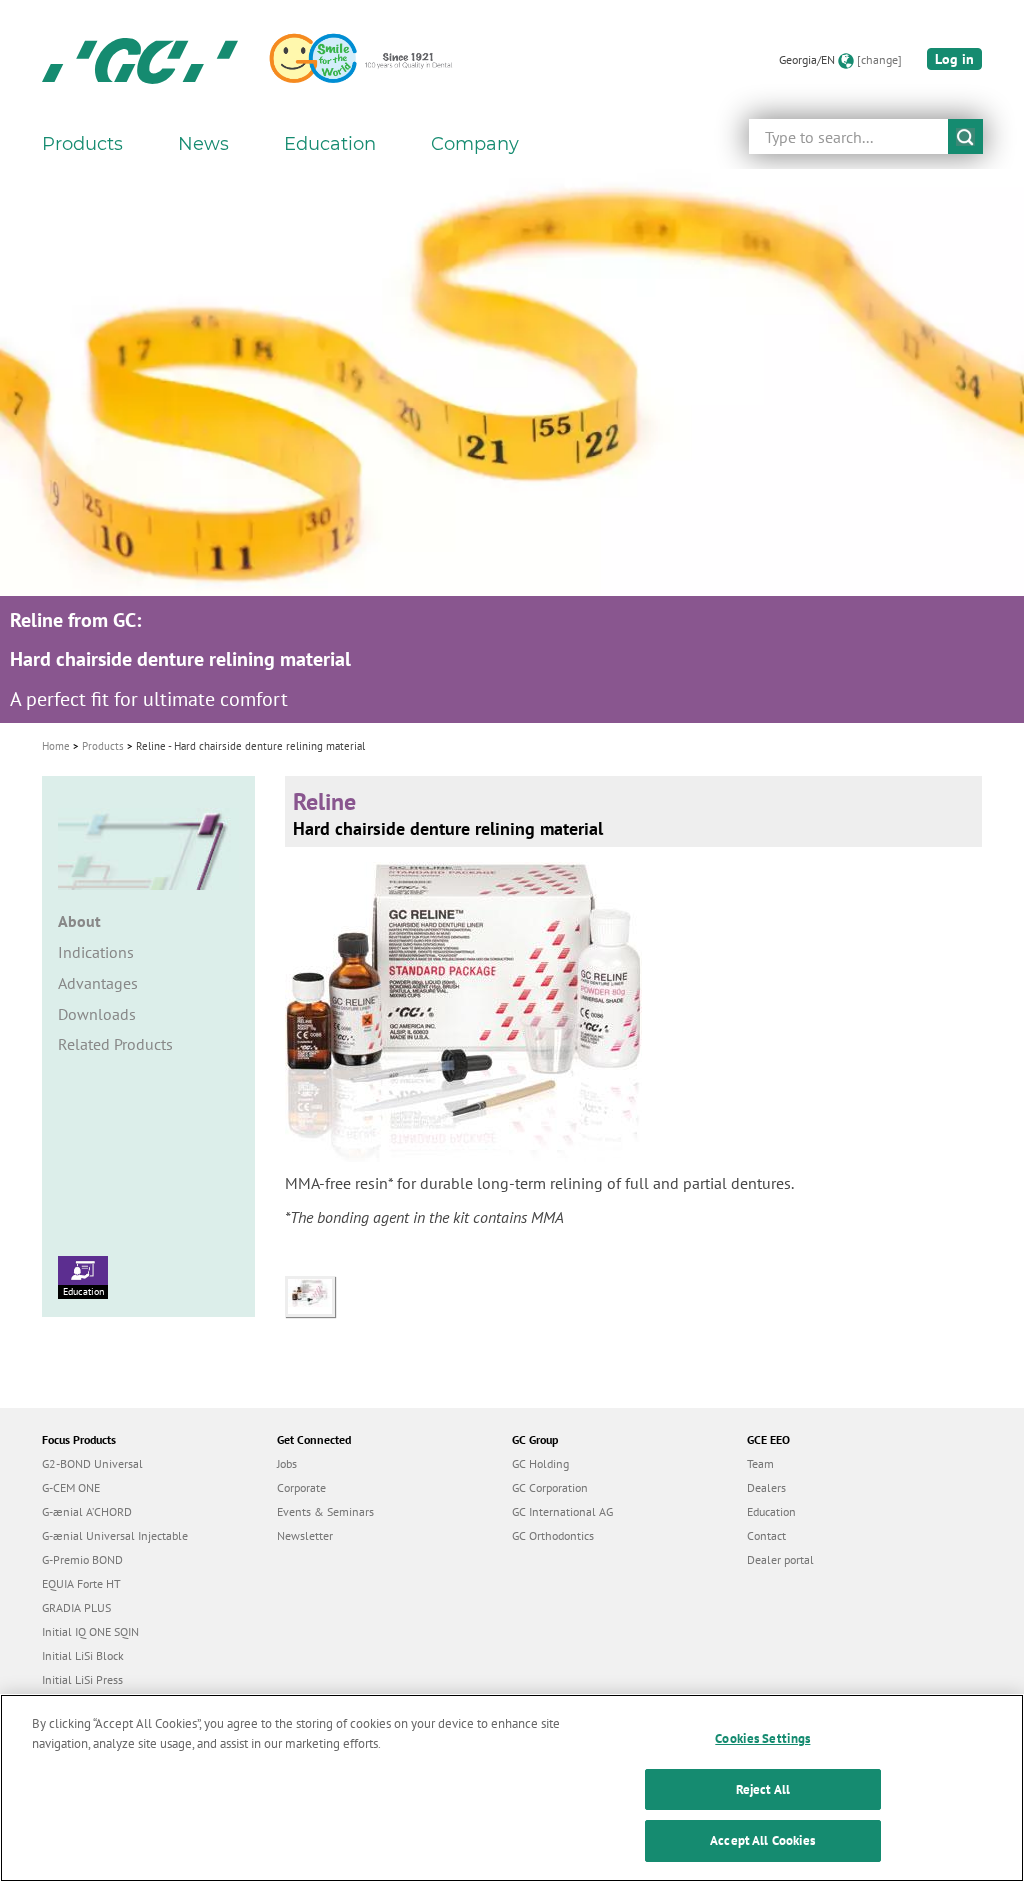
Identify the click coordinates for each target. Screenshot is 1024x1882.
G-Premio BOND (82, 1559)
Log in (954, 59)
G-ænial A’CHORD (87, 1511)
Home (56, 746)
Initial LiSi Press (82, 1679)
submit (965, 136)
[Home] (140, 60)
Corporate (301, 1487)
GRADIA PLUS (76, 1607)
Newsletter (305, 1535)
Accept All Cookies (762, 1840)
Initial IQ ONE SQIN (90, 1631)
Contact (766, 1535)
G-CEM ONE (71, 1487)
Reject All (763, 1789)
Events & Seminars (325, 1511)
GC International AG (562, 1511)
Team (760, 1463)
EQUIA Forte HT (81, 1583)
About (79, 921)
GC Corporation (550, 1487)
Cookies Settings (762, 1738)
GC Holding (540, 1463)
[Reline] (315, 1295)
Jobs (287, 1463)
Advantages (98, 983)
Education (83, 1291)
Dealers (766, 1487)
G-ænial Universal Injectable (115, 1535)
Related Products (115, 1044)
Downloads (97, 1014)
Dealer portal (780, 1559)
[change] (879, 59)
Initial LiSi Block (83, 1655)
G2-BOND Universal (92, 1463)
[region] (512, 1788)
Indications (96, 952)
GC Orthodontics (553, 1535)
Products (103, 746)
